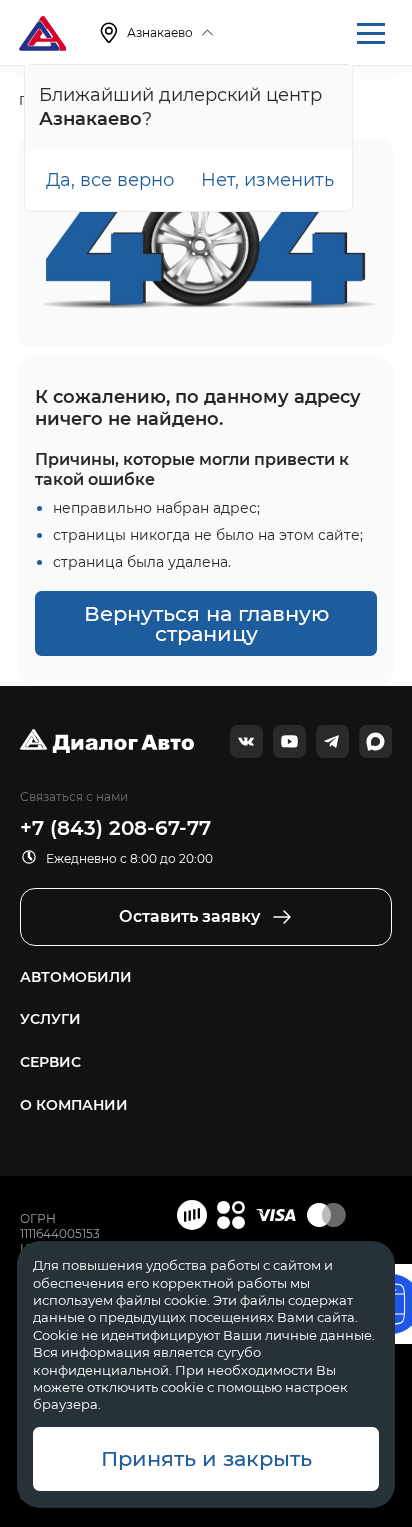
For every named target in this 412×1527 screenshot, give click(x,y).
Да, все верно (110, 180)
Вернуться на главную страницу (206, 623)
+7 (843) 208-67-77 (115, 828)
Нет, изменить (267, 180)
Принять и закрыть (206, 1458)
